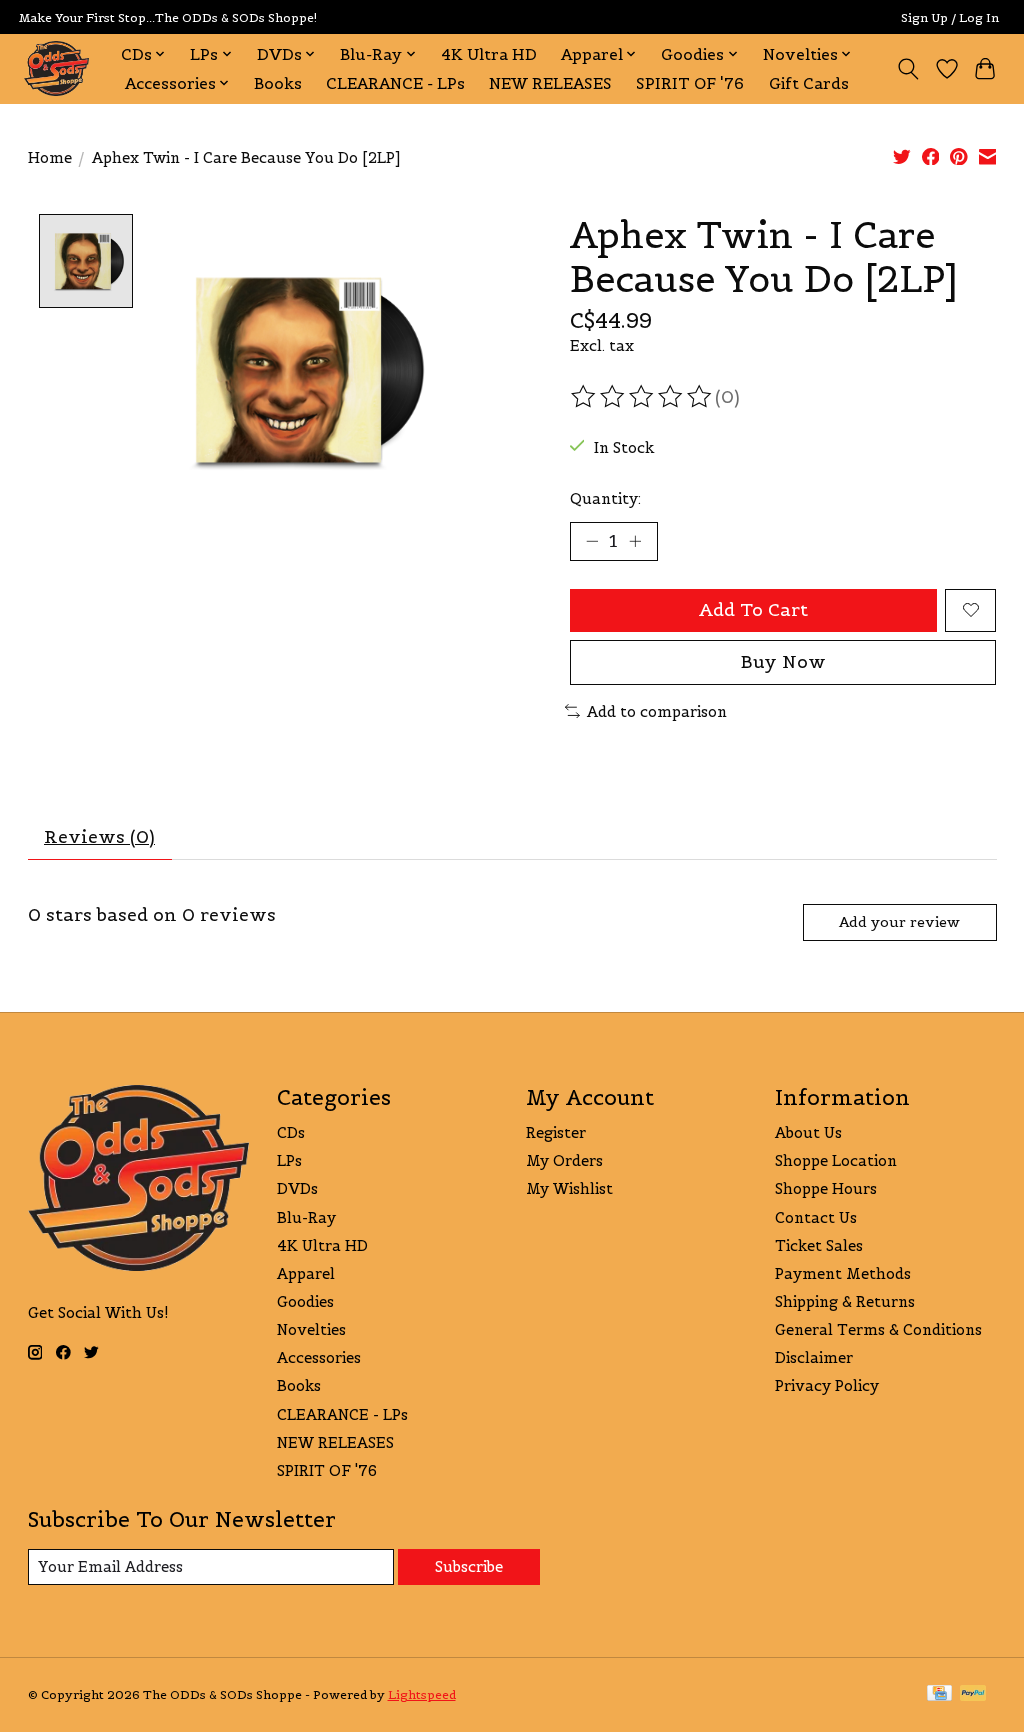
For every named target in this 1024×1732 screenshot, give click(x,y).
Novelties (311, 1329)
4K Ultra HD (489, 54)
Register (556, 1132)
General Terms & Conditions (878, 1329)
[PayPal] (973, 1694)
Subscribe (469, 1566)
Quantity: (605, 498)
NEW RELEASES (550, 83)
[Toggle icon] (907, 69)
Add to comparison (657, 711)
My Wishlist (569, 1188)
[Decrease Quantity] (592, 541)
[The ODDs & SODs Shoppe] (56, 68)
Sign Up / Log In (950, 17)
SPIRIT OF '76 (690, 83)
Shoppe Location (836, 1160)
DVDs (297, 1188)
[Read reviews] (643, 397)
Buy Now (783, 662)
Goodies (305, 1301)
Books (278, 83)
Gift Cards (809, 83)
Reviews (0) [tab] (99, 837)
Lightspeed (422, 1694)
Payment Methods (843, 1273)
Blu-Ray (306, 1217)
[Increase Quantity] (635, 541)
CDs (291, 1132)
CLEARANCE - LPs (395, 83)
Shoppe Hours (826, 1188)
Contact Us (816, 1217)
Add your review (899, 922)
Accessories (319, 1357)
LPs (289, 1160)
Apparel (306, 1273)
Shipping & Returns (845, 1301)
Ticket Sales (819, 1245)
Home (50, 157)
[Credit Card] (939, 1694)
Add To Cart (753, 610)
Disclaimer (814, 1357)
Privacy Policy (827, 1385)
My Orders (564, 1160)
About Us (808, 1132)
